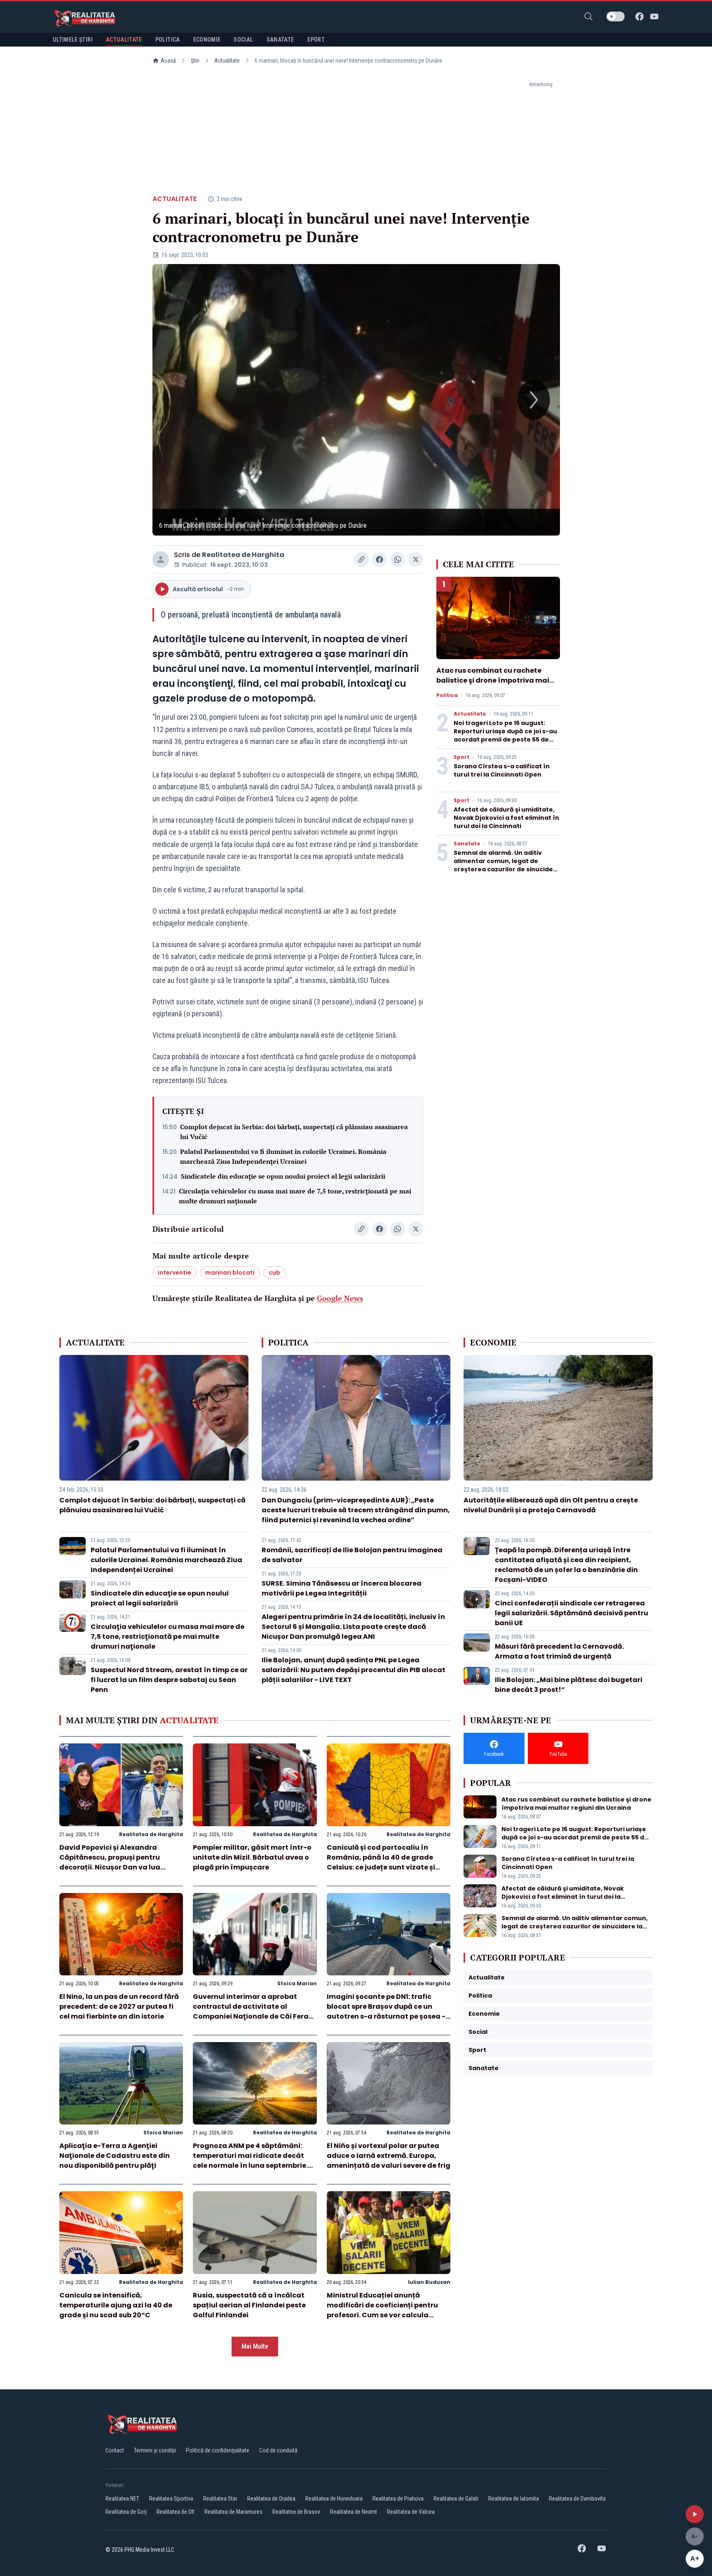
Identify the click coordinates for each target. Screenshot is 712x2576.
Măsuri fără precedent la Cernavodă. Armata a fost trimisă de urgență (559, 1651)
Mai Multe (255, 2346)
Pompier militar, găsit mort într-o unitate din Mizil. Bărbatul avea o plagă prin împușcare (252, 1857)
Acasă (168, 61)
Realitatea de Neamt (354, 2512)
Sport (461, 757)
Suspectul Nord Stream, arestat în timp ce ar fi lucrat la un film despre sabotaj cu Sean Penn (169, 1680)
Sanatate (467, 844)
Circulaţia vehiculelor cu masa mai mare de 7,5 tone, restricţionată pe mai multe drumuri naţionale (295, 1196)
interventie (174, 1273)
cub (274, 1273)
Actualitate (227, 61)
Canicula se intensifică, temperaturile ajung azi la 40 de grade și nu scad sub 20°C (116, 2305)
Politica (447, 695)
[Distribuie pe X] (416, 559)
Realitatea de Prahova (398, 2499)
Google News (340, 1298)
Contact (115, 2450)
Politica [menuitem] (168, 40)
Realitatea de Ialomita (514, 2499)
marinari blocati (230, 1273)
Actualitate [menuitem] (124, 40)
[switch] (616, 16)
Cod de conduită (278, 2450)
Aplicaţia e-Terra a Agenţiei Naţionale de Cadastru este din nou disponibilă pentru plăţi (115, 2156)
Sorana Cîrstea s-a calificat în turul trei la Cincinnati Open (502, 770)
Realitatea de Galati (456, 2499)
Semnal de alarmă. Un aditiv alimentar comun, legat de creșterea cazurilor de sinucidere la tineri (507, 865)
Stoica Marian (297, 1983)
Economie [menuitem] (207, 40)
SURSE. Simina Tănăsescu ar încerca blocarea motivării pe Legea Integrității (342, 1588)
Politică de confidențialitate (218, 2450)
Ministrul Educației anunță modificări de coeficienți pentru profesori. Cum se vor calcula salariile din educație (382, 2310)
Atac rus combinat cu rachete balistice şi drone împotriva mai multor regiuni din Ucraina (493, 680)
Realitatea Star (220, 2499)
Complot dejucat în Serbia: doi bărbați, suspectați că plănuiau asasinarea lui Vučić (294, 1132)
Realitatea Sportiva (171, 2499)
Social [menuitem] (243, 40)
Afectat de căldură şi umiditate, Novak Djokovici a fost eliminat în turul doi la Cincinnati (506, 818)
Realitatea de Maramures (233, 2512)
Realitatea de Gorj (126, 2512)
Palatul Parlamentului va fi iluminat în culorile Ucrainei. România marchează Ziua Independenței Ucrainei (283, 1156)
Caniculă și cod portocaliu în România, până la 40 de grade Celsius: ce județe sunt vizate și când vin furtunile (381, 1862)
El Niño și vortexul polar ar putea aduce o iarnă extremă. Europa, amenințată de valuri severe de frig (389, 2156)
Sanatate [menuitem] (280, 40)
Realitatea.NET (122, 2499)
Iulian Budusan (429, 2282)
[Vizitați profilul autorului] (161, 559)
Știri (195, 61)
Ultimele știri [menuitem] (73, 40)
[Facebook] (639, 16)
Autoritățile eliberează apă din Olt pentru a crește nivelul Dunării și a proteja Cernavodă (551, 1505)
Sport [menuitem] (316, 40)
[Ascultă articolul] (695, 2514)
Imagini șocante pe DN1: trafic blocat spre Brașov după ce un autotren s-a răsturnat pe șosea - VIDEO (386, 2011)
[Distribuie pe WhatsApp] (398, 559)
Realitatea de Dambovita (577, 2499)
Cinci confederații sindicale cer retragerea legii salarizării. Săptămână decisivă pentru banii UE (571, 1613)
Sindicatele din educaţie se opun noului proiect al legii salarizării (283, 1176)
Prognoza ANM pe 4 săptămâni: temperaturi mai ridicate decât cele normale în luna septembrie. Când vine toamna (250, 2161)
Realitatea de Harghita (243, 555)
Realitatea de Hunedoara (334, 2499)
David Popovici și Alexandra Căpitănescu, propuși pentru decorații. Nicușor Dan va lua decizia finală (110, 1862)
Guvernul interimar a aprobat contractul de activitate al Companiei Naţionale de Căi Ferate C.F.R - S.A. (254, 2011)
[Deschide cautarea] (588, 16)
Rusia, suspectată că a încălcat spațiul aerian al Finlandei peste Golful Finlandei (249, 2305)
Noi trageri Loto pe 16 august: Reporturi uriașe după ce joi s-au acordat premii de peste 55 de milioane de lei (505, 735)
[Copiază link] (361, 559)
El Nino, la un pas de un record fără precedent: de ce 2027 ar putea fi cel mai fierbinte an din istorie (119, 2006)
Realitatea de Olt (176, 2512)
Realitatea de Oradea (271, 2499)
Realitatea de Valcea (411, 2512)
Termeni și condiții (155, 2450)
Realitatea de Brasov (296, 2512)
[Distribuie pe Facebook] (379, 559)
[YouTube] (654, 16)
